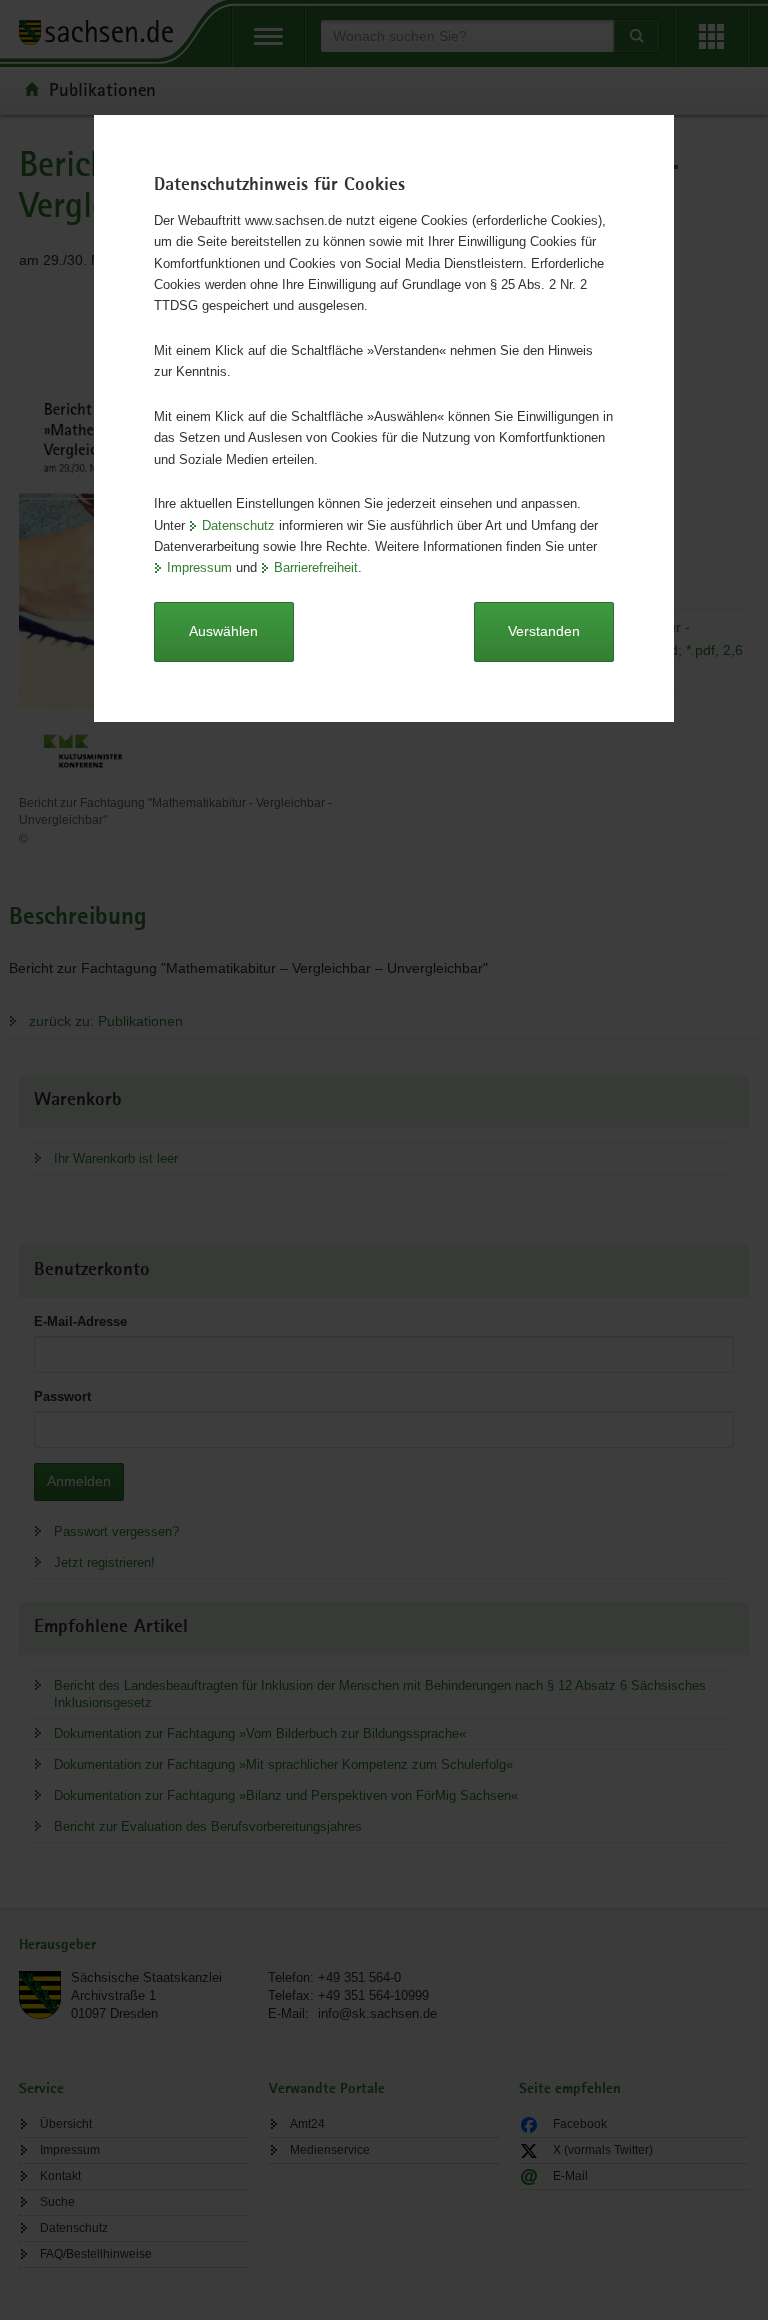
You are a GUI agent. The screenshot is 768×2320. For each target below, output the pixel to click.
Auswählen (223, 631)
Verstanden (544, 631)
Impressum (199, 567)
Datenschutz (238, 525)
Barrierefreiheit (316, 567)
